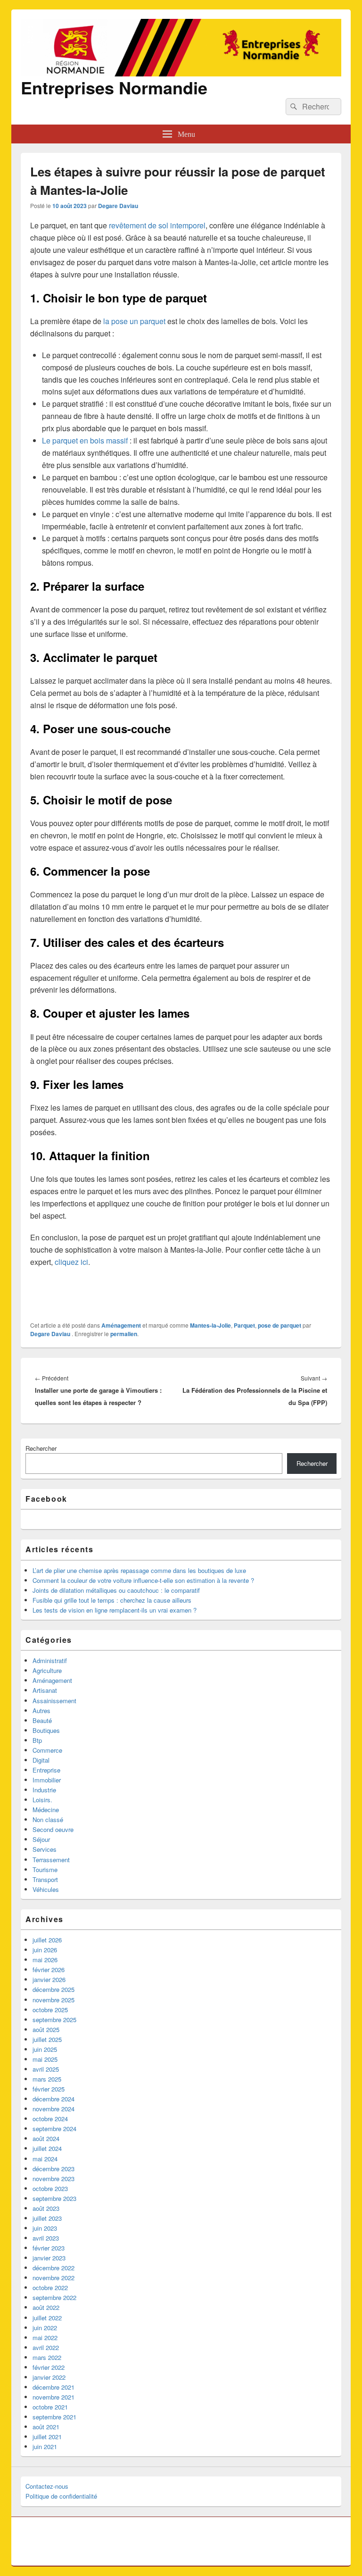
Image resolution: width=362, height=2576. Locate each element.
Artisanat (45, 1690)
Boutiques (46, 1730)
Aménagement (121, 1325)
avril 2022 (46, 2347)
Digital (41, 1760)
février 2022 (49, 2367)
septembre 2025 (54, 2020)
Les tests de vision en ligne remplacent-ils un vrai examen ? (115, 1610)
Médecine (46, 1810)
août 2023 (46, 2208)
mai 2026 (45, 1960)
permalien (124, 1334)
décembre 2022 (53, 2268)
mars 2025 (47, 2079)
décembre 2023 (53, 2169)
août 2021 (46, 2427)
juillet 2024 (47, 2148)
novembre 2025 (53, 2000)
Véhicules (46, 1889)
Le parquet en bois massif (85, 440)
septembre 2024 (54, 2129)
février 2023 (49, 2248)
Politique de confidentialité (61, 2496)
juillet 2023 (47, 2218)
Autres (41, 1710)
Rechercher (41, 1448)
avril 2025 (46, 2069)
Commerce (47, 1750)
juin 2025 (45, 2049)
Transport (45, 1879)
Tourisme (45, 1869)
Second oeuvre (53, 1829)
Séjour (41, 1839)
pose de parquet (280, 1325)
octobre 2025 (50, 2010)
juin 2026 (45, 1950)
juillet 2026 (47, 1940)
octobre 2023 (50, 2188)
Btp (37, 1740)
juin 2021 (45, 2446)
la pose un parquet (134, 321)
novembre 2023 (53, 2179)
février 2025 (49, 2089)
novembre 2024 (53, 2109)
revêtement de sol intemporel (157, 225)
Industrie (44, 1790)
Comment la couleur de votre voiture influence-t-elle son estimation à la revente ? (143, 1580)
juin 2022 (45, 2328)
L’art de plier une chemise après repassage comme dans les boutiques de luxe (139, 1570)
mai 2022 (45, 2338)
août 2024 (46, 2138)
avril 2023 (46, 2238)
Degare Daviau (118, 206)
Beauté (42, 1720)
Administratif (50, 1660)
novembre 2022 (53, 2278)
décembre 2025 (53, 1989)
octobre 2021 (50, 2407)
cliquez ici (71, 1262)
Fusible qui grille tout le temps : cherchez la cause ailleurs (112, 1600)
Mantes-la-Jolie (210, 1325)
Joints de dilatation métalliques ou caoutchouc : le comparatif (116, 1590)
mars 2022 (47, 2357)
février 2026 (49, 1970)
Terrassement (51, 1860)
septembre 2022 (54, 2297)
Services (45, 1849)
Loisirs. (42, 1800)
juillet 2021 (47, 2437)
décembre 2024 (53, 2099)
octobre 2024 (50, 2119)
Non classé (48, 1819)
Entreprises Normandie (114, 87)
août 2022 (46, 2307)
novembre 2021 (53, 2397)
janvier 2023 (49, 2258)
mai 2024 (45, 2159)
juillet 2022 (47, 2318)
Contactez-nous (47, 2486)
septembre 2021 (54, 2417)
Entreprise (46, 1770)
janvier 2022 (49, 2377)
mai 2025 (45, 2059)
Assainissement (54, 1701)
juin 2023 (45, 2228)
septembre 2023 (54, 2198)
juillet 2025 (47, 2039)
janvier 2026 (49, 1979)
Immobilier (47, 1780)
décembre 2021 (53, 2387)
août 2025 (46, 2029)
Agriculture (47, 1670)
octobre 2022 (50, 2287)
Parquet (244, 1325)
